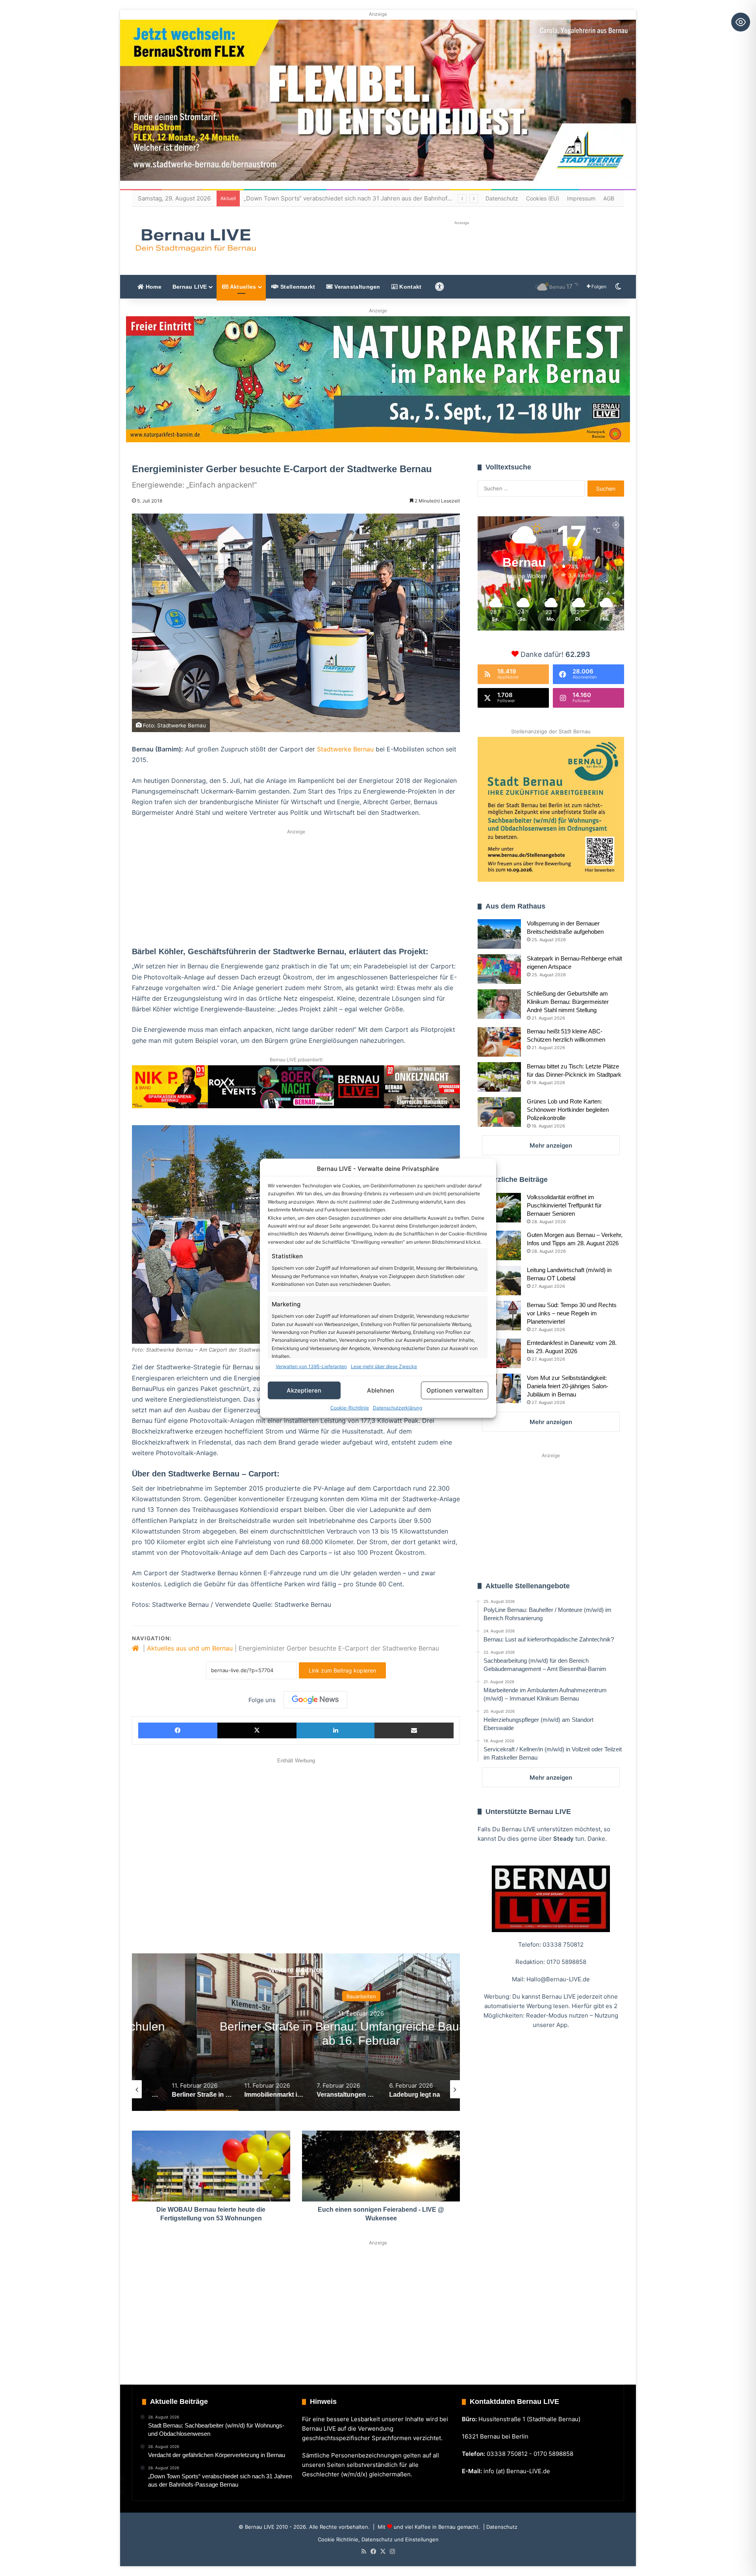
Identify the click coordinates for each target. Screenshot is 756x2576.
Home (153, 287)
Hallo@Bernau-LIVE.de (558, 1979)
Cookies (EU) (543, 198)
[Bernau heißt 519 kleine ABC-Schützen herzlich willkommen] (499, 1042)
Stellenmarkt (297, 287)
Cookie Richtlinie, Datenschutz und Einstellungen (378, 2539)
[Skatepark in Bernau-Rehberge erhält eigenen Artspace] (499, 969)
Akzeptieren (304, 1390)
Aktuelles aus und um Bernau (190, 1648)
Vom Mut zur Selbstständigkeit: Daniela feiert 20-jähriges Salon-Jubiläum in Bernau (568, 1386)
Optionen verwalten (455, 1390)
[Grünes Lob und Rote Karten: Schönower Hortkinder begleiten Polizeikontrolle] (499, 1112)
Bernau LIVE (190, 287)
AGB (609, 198)
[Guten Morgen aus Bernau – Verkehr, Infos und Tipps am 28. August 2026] (499, 1245)
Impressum (581, 198)
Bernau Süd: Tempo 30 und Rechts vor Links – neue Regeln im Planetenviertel (572, 1313)
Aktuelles (242, 287)
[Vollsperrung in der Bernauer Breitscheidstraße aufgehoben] (499, 934)
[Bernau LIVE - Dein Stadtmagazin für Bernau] (195, 240)
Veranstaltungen (357, 287)
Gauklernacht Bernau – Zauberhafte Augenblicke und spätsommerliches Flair (351, 198)
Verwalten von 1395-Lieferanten (311, 1366)
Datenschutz (502, 198)
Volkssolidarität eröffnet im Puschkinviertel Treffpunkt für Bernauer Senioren (564, 1205)
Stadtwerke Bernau (345, 749)
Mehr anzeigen (551, 1145)
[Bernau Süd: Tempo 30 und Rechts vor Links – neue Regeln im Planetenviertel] (499, 1316)
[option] (296, 2032)
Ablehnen (381, 1390)
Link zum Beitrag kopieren (342, 1670)
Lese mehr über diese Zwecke (384, 1366)
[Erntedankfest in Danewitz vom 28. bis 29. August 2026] (499, 1353)
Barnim (296, 1996)
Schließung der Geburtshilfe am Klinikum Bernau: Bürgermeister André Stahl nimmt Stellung (568, 1002)
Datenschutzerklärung (397, 1408)
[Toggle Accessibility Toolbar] (741, 22)
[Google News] (315, 1700)
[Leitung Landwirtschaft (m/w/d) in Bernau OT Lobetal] (499, 1281)
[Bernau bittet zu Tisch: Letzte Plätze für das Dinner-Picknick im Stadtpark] (499, 1077)
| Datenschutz (499, 2527)
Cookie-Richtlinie (350, 1408)
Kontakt (409, 287)
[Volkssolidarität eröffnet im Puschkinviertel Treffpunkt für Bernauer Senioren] (499, 1208)
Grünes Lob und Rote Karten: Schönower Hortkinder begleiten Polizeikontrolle (568, 1110)
